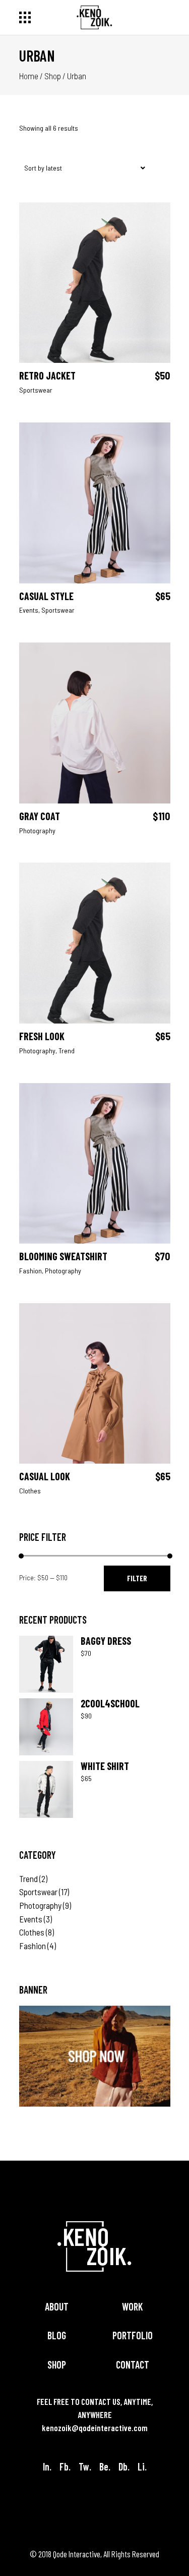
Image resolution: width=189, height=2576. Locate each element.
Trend (67, 1051)
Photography (37, 830)
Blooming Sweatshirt (63, 1256)
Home (29, 76)
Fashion (30, 1271)
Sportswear (36, 390)
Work (132, 2306)
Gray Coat (40, 816)
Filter (137, 1578)
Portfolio (133, 2335)
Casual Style (46, 596)
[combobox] (82, 169)
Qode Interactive (77, 2554)
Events (29, 610)
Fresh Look (42, 1036)
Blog (57, 2335)
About (57, 2306)
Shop (53, 76)
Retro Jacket (47, 375)
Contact (133, 2365)
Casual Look (45, 1476)
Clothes (30, 1491)
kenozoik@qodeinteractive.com (95, 2428)
